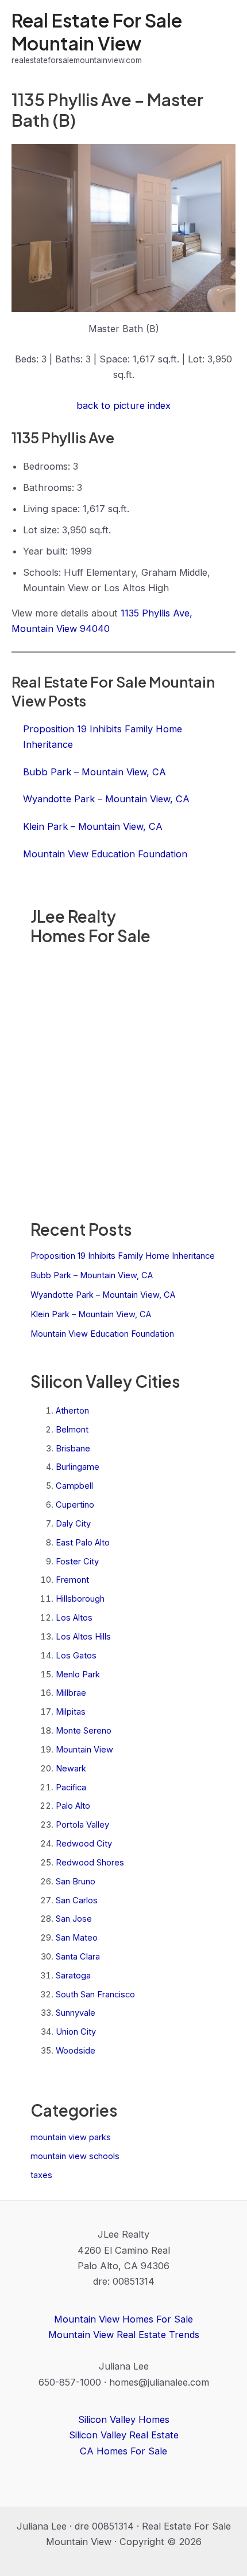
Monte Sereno (84, 1731)
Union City (76, 2032)
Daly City (73, 1524)
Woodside (76, 2051)
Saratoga (73, 1976)
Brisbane (73, 1449)
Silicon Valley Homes (124, 2419)
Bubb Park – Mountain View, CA (92, 1275)
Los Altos (74, 1618)
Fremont (72, 1580)
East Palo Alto (83, 1543)
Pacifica (71, 1787)
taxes (41, 2175)
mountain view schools (75, 2156)
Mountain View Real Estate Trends (124, 2335)
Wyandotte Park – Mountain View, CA (103, 1295)
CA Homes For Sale (123, 2451)
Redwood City (84, 1844)
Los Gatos (76, 1656)
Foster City (77, 1562)
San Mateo (77, 1938)
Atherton (72, 1411)
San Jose (74, 1919)
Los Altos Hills (83, 1637)
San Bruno (76, 1882)
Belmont (72, 1430)
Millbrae (71, 1693)
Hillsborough (80, 1599)
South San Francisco (95, 1995)
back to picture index (123, 405)
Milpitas (71, 1712)
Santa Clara (78, 1957)
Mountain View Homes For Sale (123, 2319)
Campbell (74, 1486)
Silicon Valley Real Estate (124, 2435)
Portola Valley (82, 1825)
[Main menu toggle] (223, 38)
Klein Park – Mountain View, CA (91, 1314)
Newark (71, 1769)
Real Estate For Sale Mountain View (97, 31)
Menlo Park (78, 1675)
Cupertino (75, 1505)
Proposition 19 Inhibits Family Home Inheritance (123, 1256)
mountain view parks (71, 2137)
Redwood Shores (90, 1863)
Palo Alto (73, 1806)
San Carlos (77, 1900)
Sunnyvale (76, 2013)
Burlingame (78, 1467)
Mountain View (84, 1750)
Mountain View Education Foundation (102, 1334)
